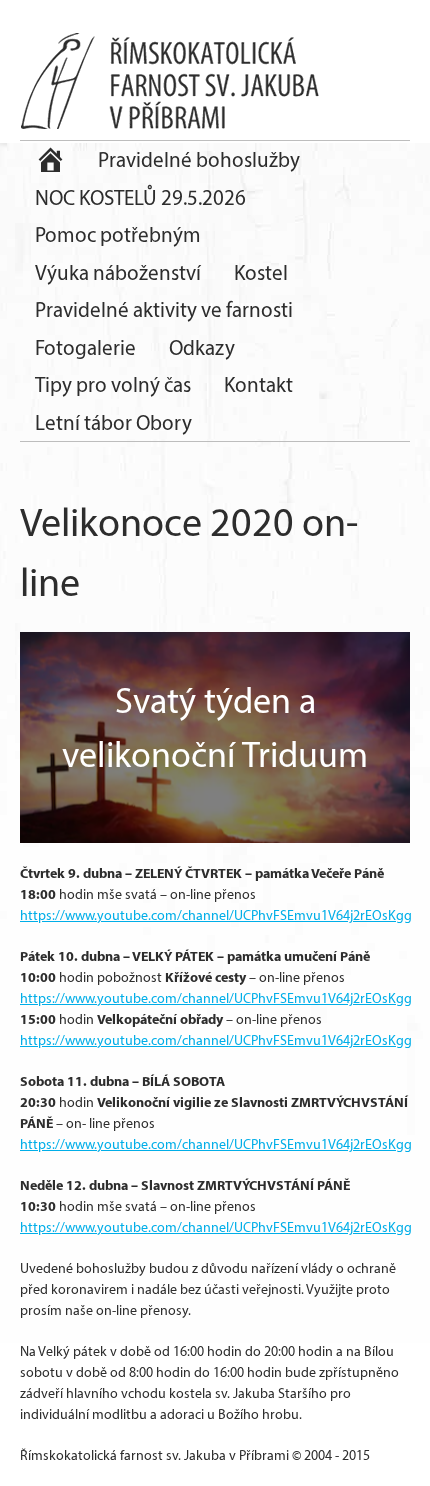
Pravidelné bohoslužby (199, 159)
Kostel (261, 272)
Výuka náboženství (118, 272)
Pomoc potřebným (118, 234)
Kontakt (258, 384)
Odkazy (202, 347)
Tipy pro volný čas (113, 384)
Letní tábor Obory (113, 422)
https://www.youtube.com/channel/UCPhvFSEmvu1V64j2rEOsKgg (216, 915)
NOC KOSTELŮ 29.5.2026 (140, 197)
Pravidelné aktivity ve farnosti (164, 309)
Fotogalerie (85, 347)
